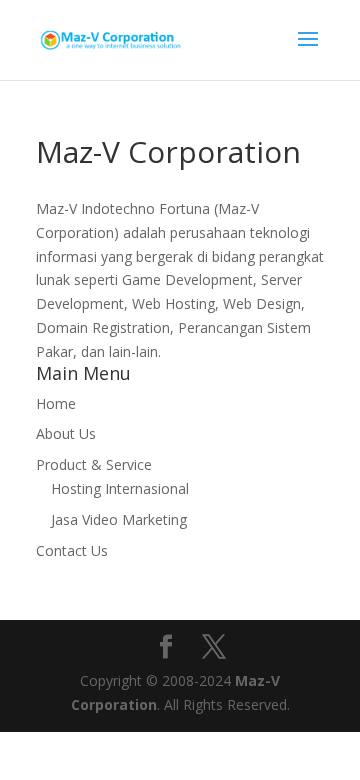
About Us (66, 433)
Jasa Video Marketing (119, 519)
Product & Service (94, 464)
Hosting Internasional (120, 488)
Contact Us (72, 550)
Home (56, 403)
